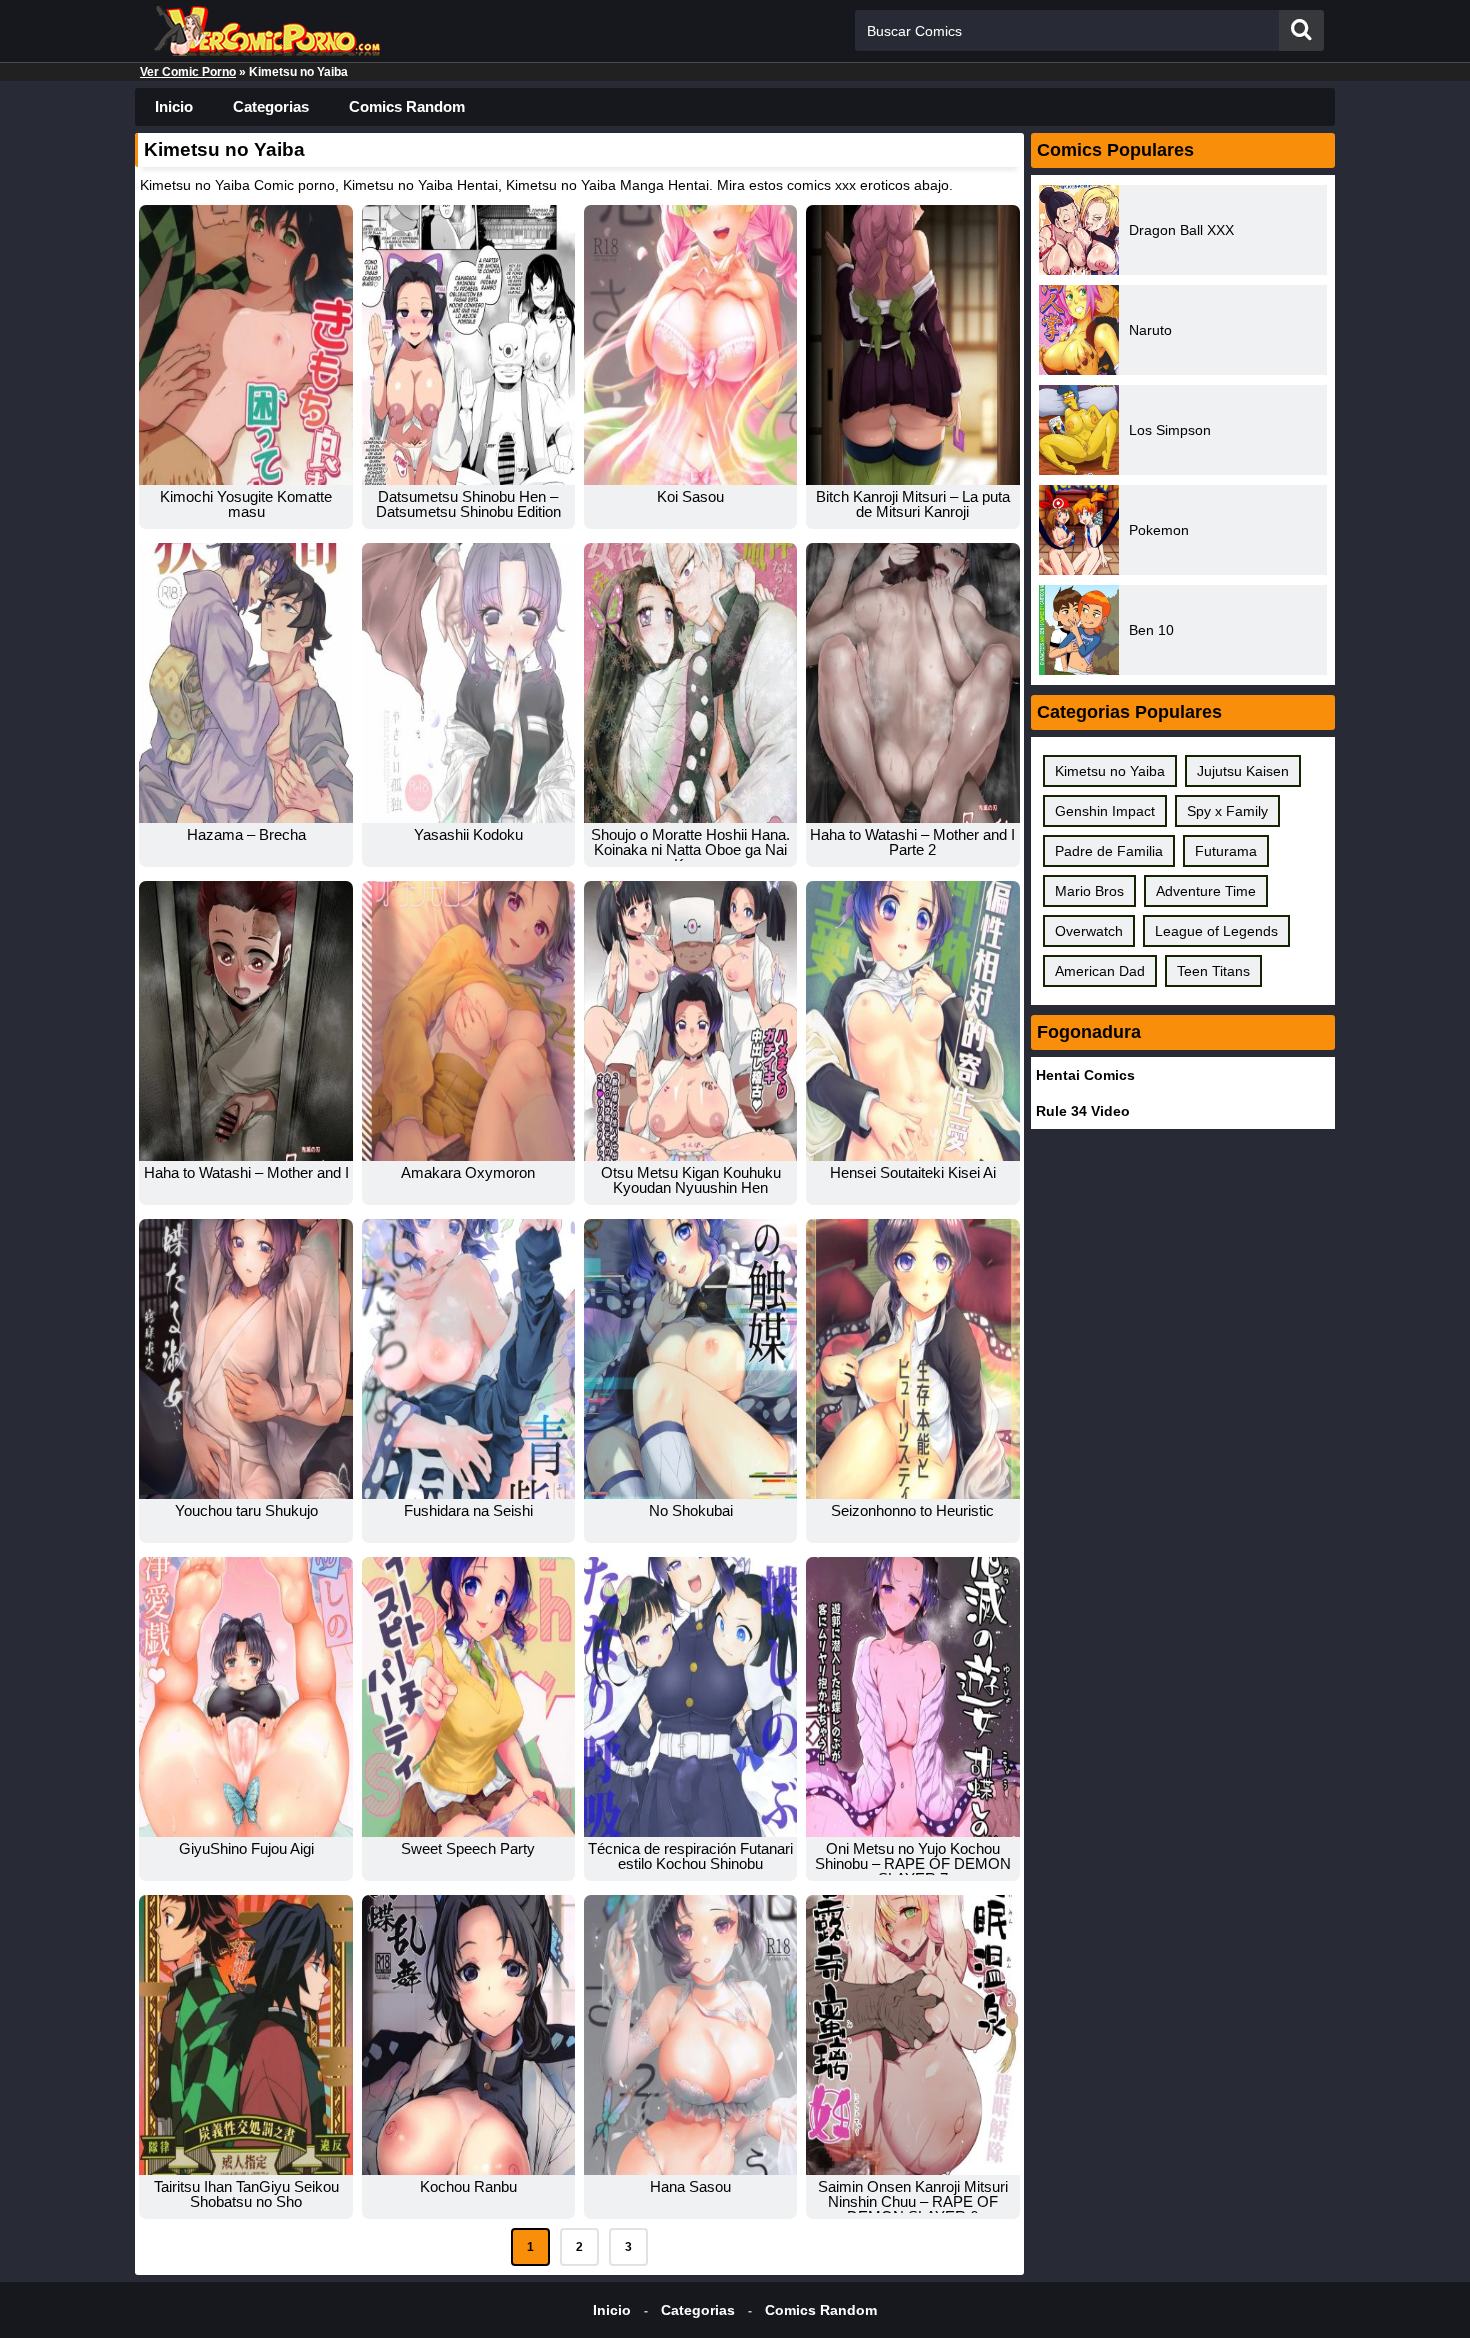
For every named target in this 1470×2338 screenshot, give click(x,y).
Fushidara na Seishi (468, 1510)
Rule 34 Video (1083, 1111)
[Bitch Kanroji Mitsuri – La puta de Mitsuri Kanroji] (912, 345)
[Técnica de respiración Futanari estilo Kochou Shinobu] (690, 1697)
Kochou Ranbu (468, 2186)
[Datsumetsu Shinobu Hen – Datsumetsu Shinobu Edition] (468, 345)
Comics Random (407, 106)
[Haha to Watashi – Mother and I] (245, 1021)
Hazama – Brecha (246, 834)
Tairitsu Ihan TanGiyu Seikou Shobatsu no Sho (246, 2194)
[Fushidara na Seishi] (468, 1359)
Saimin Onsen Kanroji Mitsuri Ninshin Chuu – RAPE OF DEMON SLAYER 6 (913, 2201)
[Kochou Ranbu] (468, 2035)
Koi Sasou (690, 496)
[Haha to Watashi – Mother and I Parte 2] (912, 683)
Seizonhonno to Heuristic (912, 1510)
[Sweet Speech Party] (468, 1697)
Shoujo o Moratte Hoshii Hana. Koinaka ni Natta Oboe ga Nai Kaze (690, 849)
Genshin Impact (1105, 811)
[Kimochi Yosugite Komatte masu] (245, 345)
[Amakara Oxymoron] (468, 1021)
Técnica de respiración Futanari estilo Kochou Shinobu (690, 1856)
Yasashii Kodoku (468, 834)
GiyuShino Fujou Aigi (246, 1848)
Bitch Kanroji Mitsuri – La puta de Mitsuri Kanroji (913, 504)
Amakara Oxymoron (468, 1172)
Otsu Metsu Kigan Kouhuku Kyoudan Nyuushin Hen (691, 1180)
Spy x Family (1227, 811)
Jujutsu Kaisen (1243, 771)
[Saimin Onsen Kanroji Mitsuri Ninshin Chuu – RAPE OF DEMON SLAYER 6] (912, 2035)
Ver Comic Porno (188, 72)
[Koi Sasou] (690, 345)
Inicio (174, 106)
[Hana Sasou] (690, 2035)
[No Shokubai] (690, 1359)
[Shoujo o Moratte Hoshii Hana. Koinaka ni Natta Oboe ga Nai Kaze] (690, 683)
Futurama (1226, 851)
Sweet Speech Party (468, 1848)
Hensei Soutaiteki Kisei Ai (913, 1172)
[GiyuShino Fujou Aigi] (245, 1697)
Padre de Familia (1109, 851)
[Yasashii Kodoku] (468, 683)
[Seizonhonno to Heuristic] (912, 1359)
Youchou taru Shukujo (246, 1510)
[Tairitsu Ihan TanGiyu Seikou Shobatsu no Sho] (245, 2035)
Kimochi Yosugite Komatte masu (246, 504)
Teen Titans (1213, 971)
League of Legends (1216, 931)
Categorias (271, 106)
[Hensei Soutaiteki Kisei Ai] (912, 1021)
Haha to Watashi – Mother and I (246, 1172)
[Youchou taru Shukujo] (245, 1359)
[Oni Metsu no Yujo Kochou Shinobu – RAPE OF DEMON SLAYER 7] (912, 1697)
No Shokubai (691, 1510)
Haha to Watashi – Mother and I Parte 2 (912, 842)
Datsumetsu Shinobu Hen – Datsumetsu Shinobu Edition (468, 504)
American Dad (1100, 971)
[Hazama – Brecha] (245, 683)
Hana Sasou (690, 2186)
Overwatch (1089, 931)
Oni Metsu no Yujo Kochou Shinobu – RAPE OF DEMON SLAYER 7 (913, 1863)
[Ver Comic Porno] (265, 45)
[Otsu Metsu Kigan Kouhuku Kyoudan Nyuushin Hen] (690, 1021)
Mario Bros (1089, 891)
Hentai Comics (1085, 1075)
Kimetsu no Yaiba (1110, 771)
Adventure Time (1206, 891)
